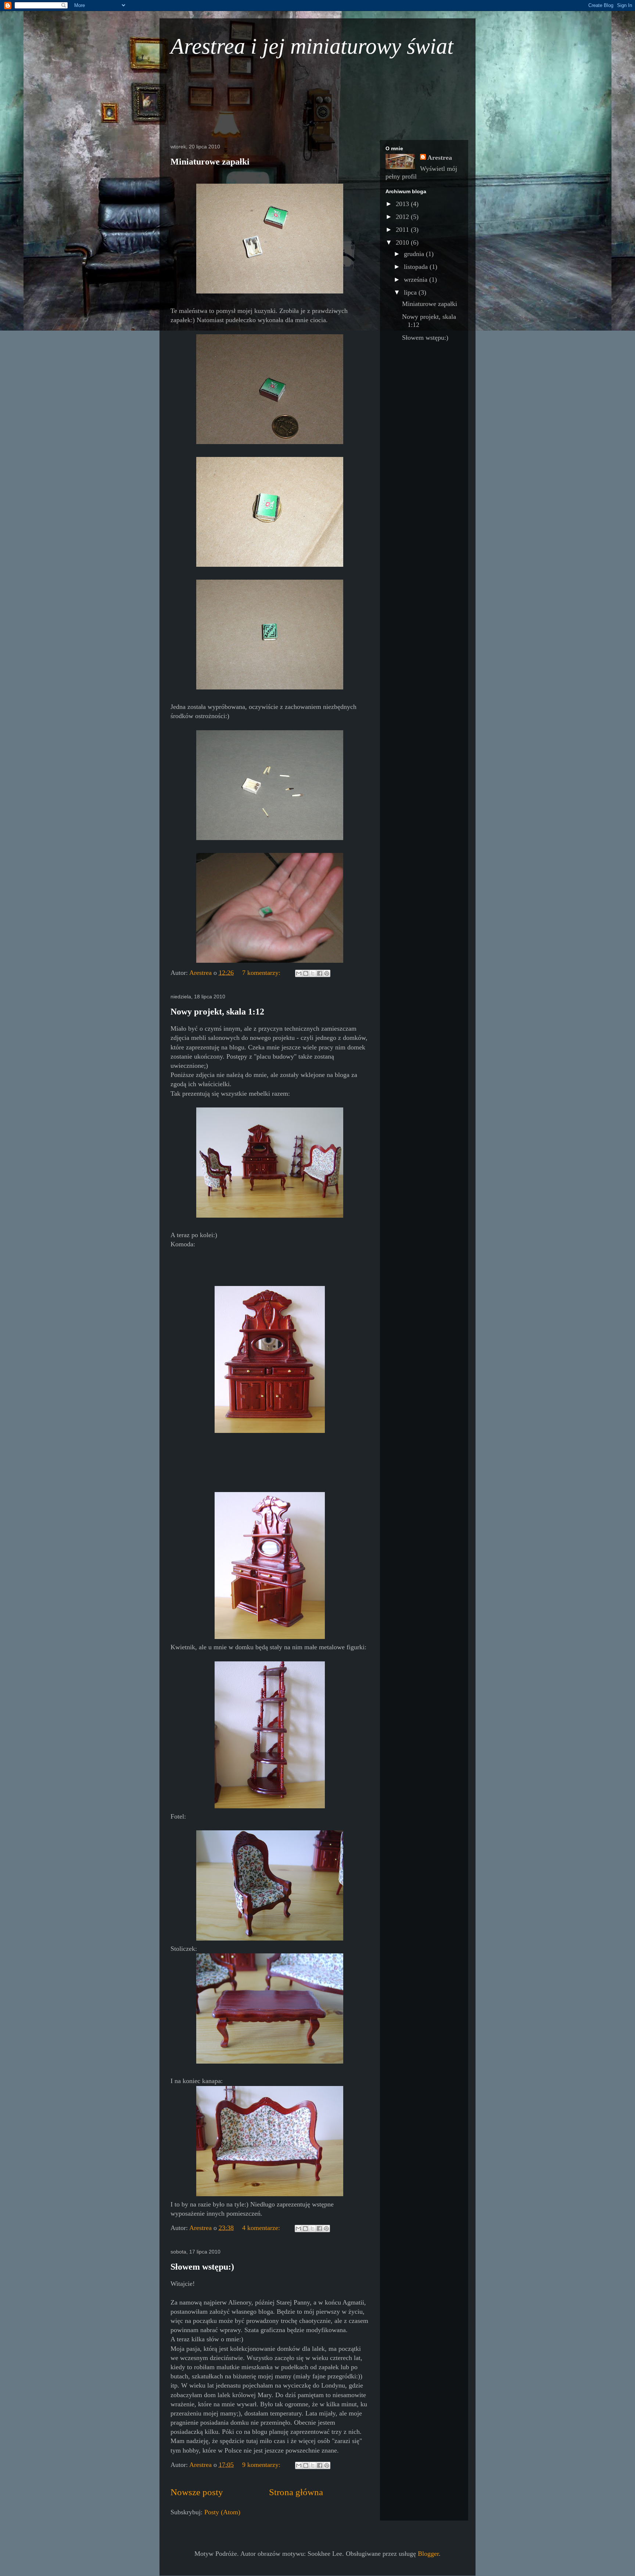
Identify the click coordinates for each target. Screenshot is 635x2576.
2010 (403, 242)
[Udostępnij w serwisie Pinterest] (327, 973)
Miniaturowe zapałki (210, 162)
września (417, 280)
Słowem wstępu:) (202, 2267)
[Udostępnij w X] (313, 973)
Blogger (428, 2554)
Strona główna (296, 2492)
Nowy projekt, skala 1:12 (217, 1012)
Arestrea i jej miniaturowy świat (312, 46)
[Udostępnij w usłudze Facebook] (320, 973)
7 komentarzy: (262, 973)
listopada (417, 267)
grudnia (415, 254)
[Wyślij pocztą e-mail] (299, 973)
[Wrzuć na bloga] (306, 973)
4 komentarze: (262, 2228)
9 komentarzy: (262, 2465)
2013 (403, 204)
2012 (403, 217)
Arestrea (440, 158)
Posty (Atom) (222, 2512)
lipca (411, 292)
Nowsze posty (197, 2492)
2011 (403, 230)
